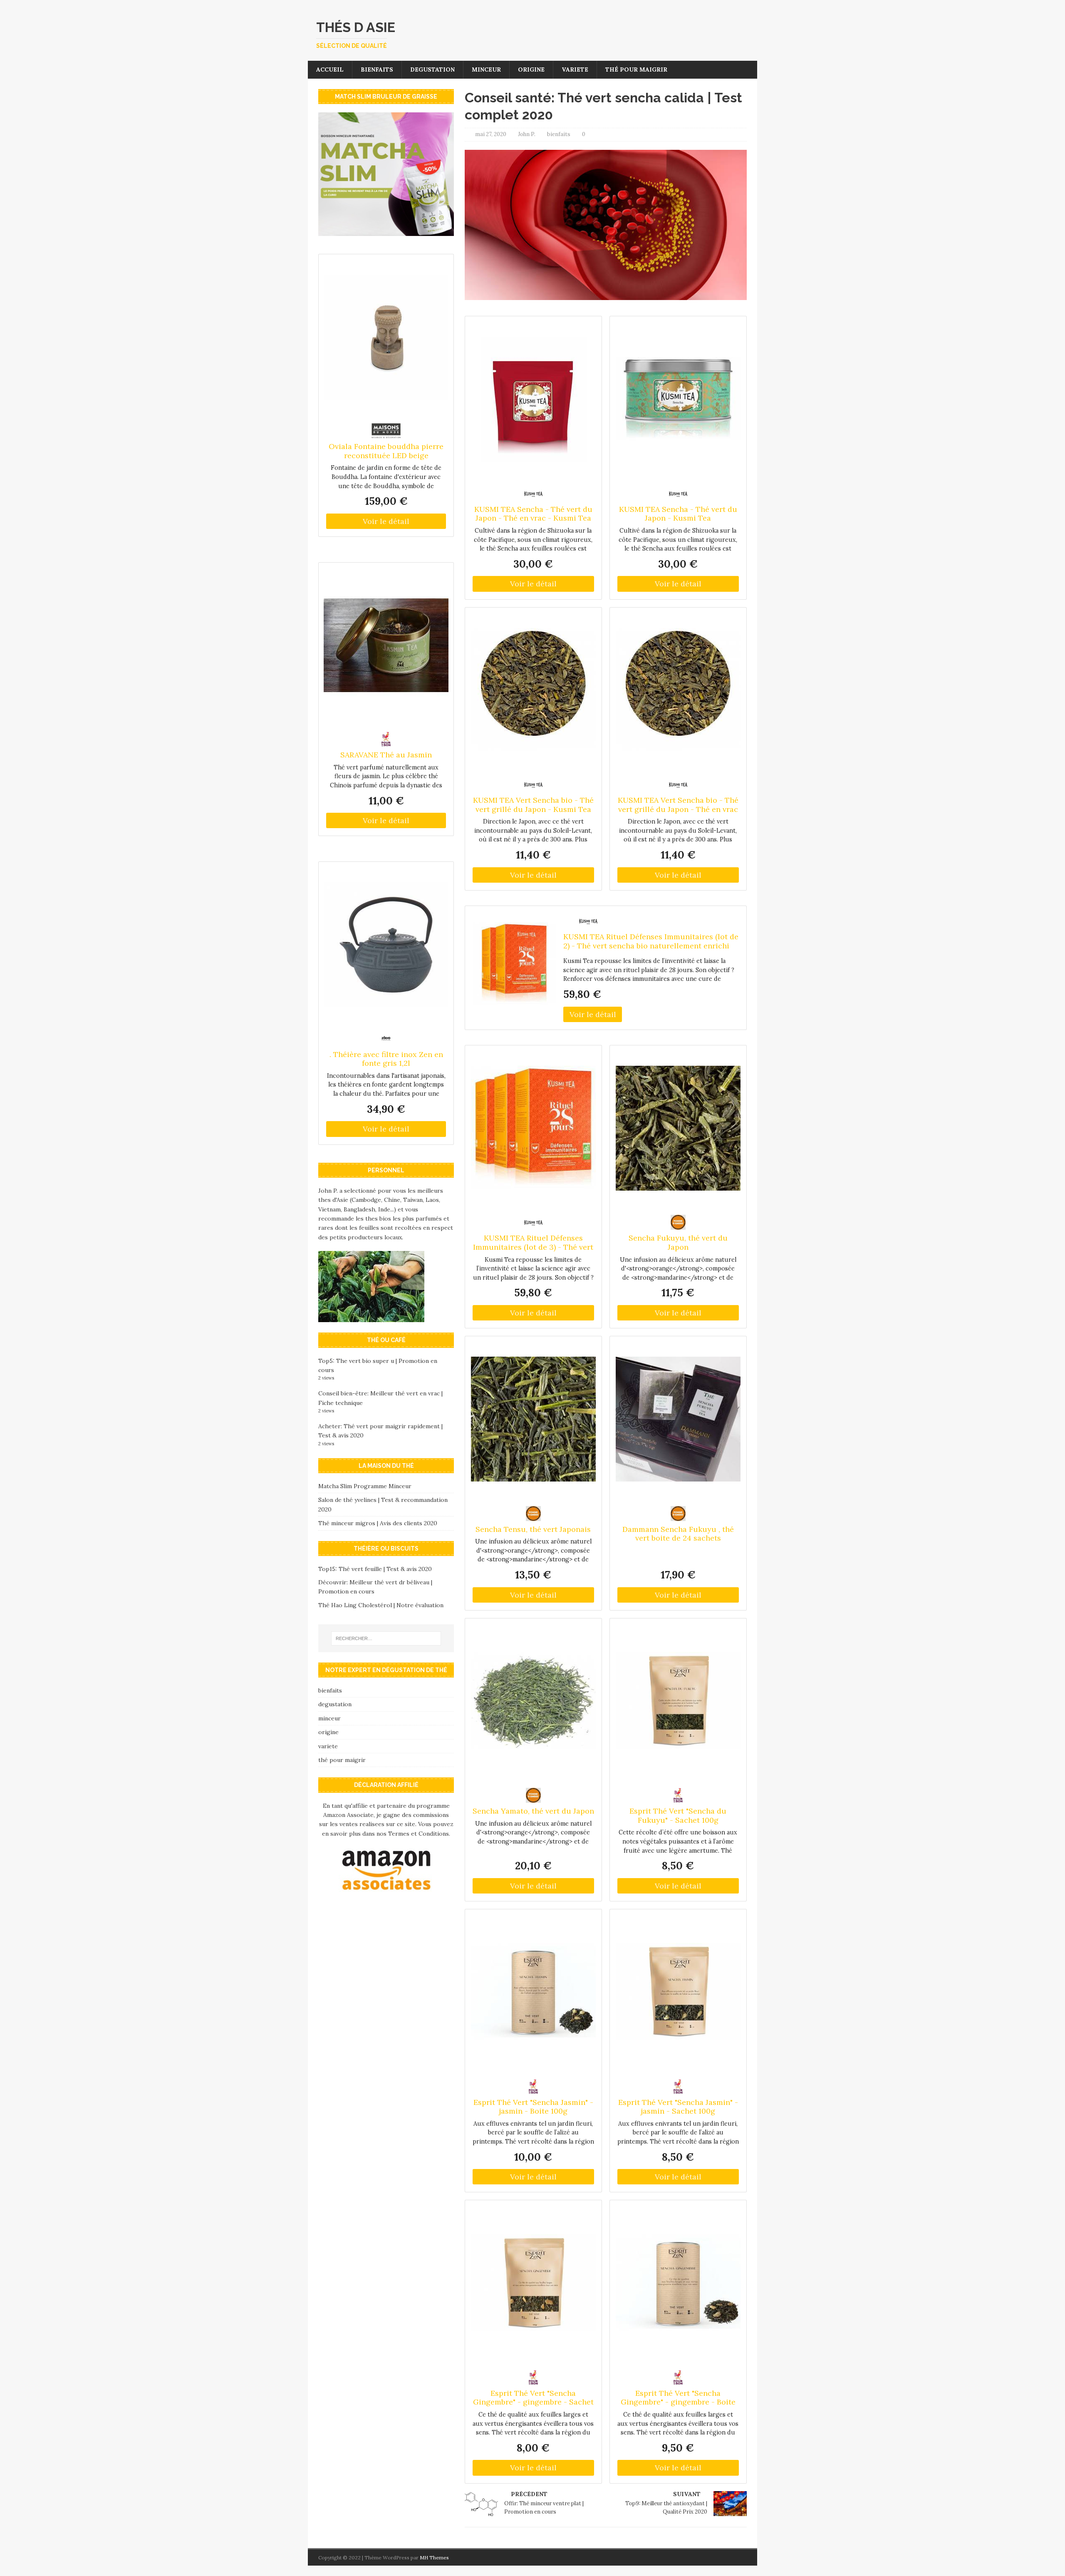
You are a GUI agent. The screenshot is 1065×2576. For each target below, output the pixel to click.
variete (575, 69)
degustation (432, 69)
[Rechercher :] (386, 1638)
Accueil (330, 69)
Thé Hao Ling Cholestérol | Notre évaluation (381, 1605)
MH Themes (434, 2557)
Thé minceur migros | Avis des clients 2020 (378, 1523)
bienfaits (377, 69)
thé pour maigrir (636, 69)
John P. (527, 134)
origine (531, 69)
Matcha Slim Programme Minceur (365, 1486)
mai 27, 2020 (491, 134)
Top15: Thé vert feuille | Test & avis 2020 (375, 1569)
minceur (486, 69)
